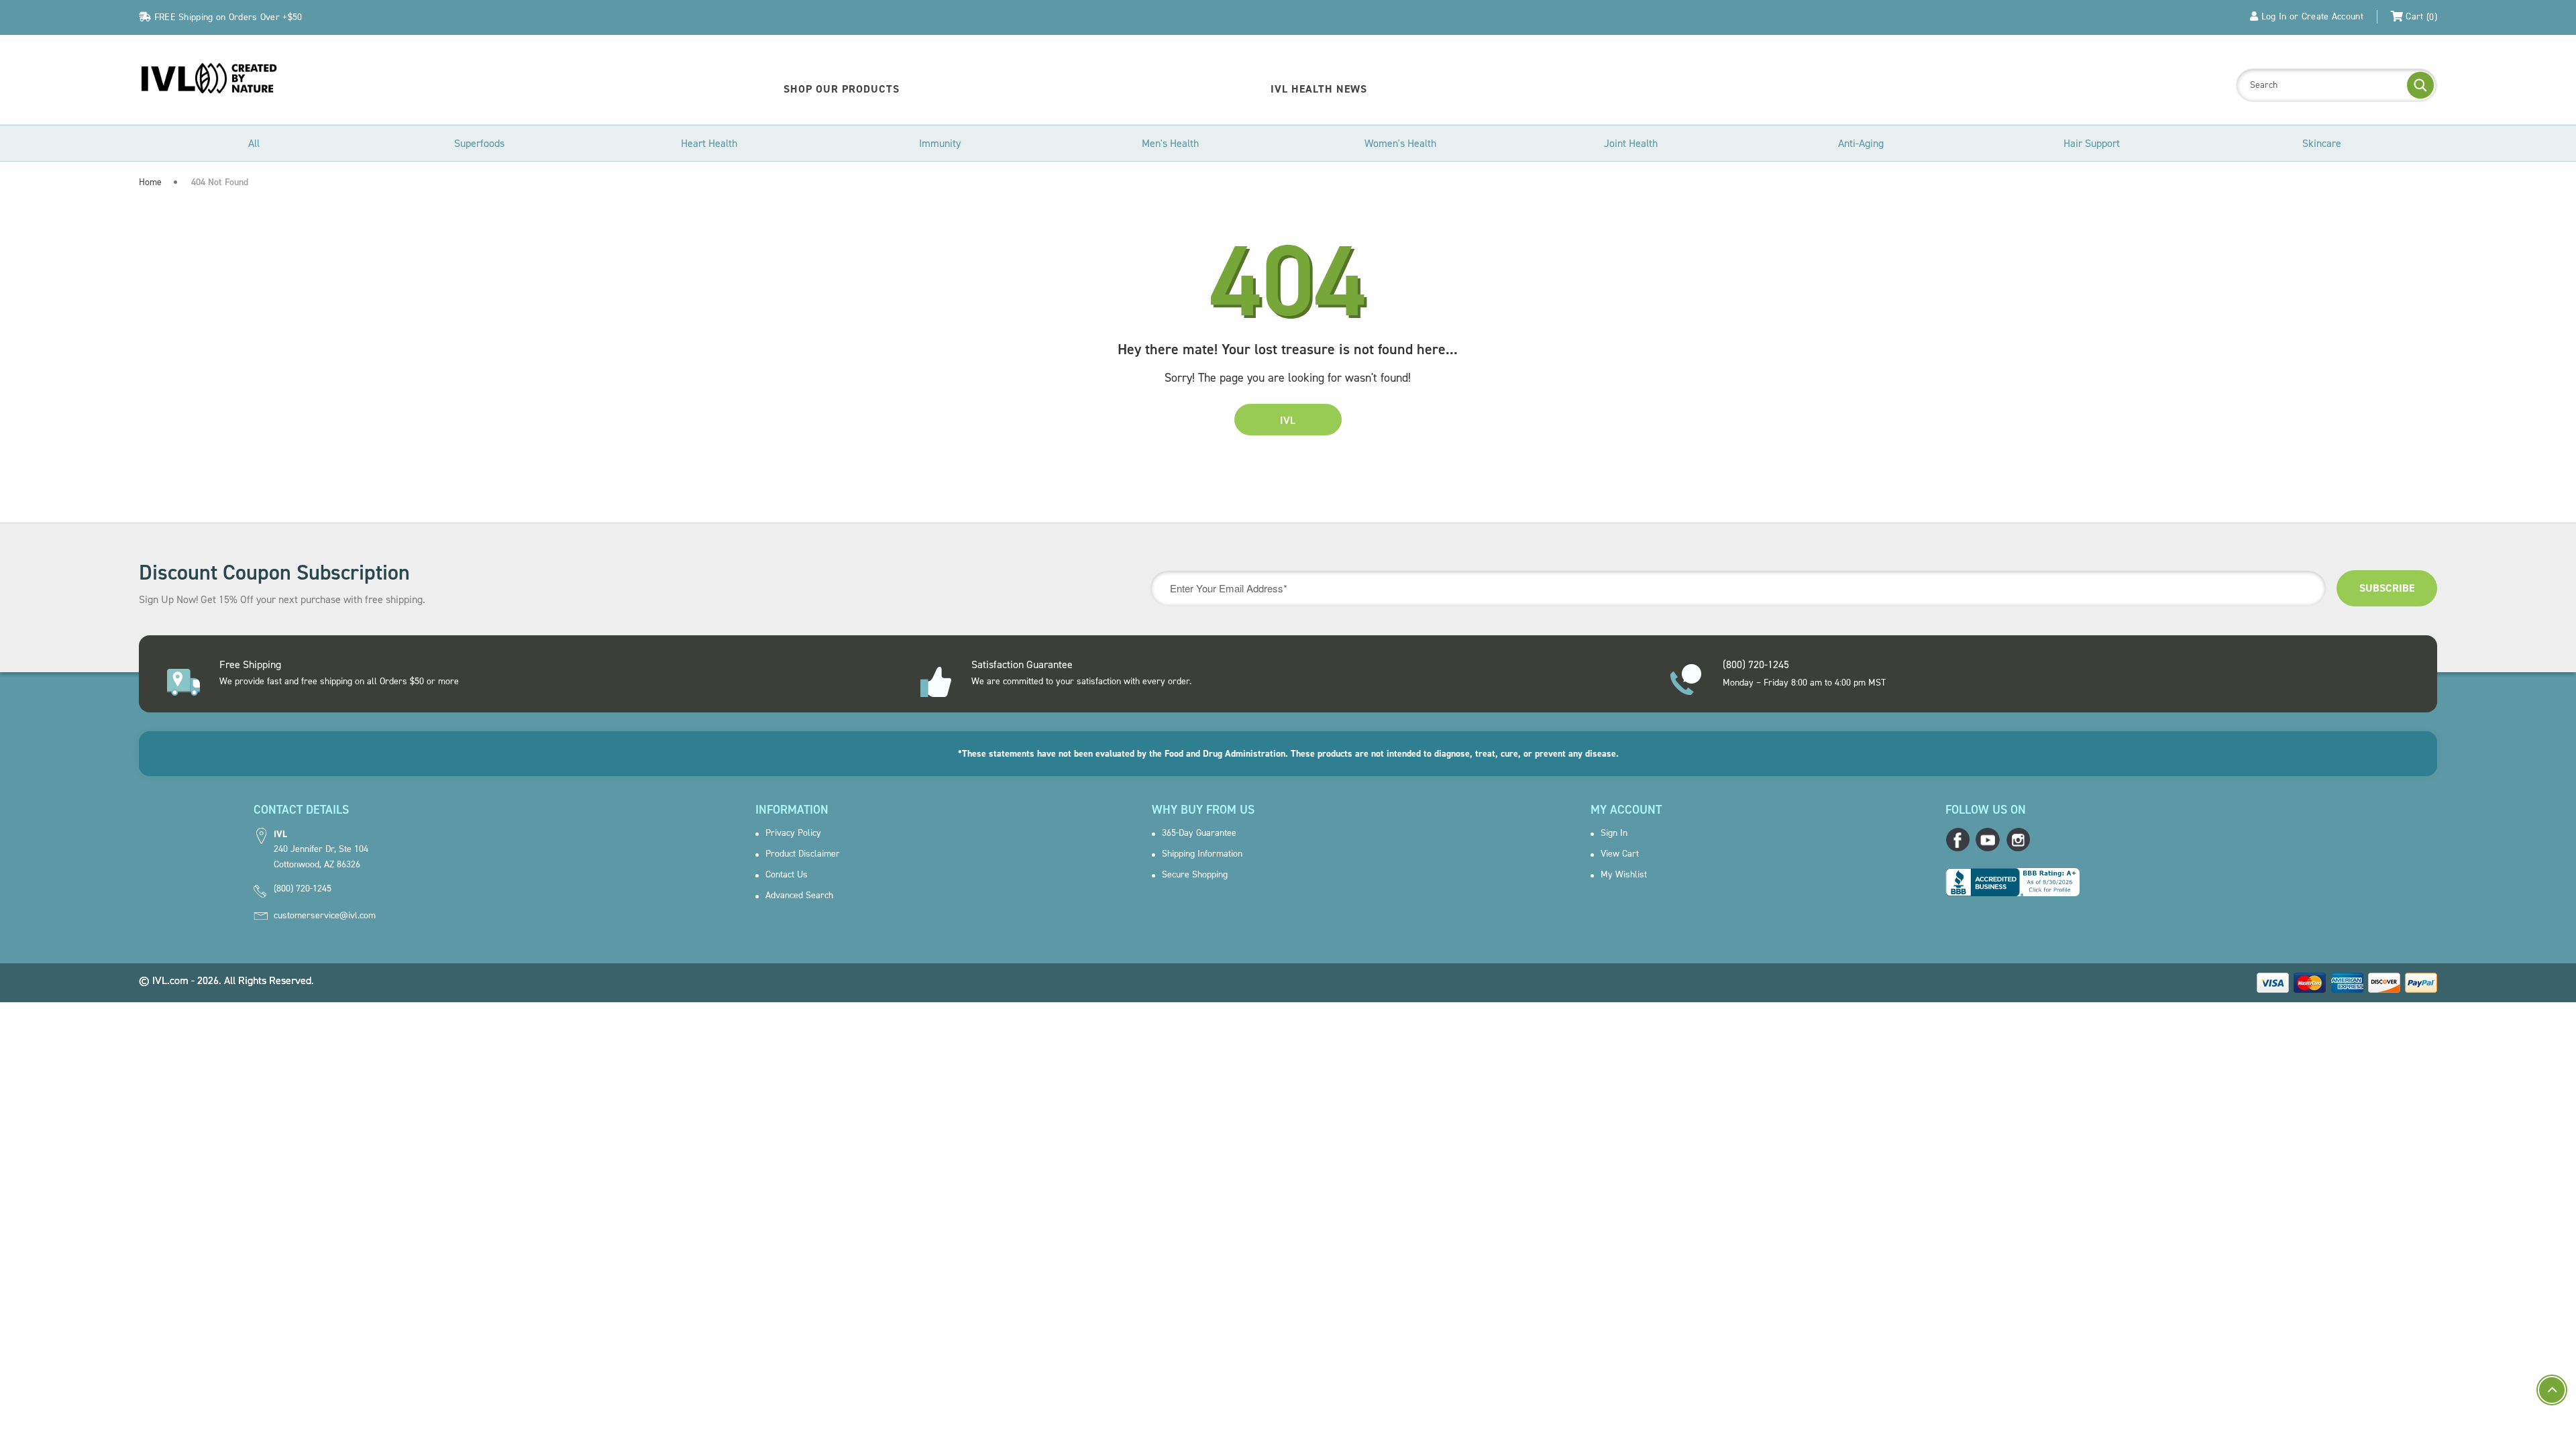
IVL (1288, 420)
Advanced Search (799, 896)
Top (2552, 1390)
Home (150, 182)
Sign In (1614, 833)
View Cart (1620, 854)
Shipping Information (1202, 854)
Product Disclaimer (803, 854)
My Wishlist (1624, 875)
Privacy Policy (793, 833)
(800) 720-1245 (303, 889)
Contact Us (787, 875)
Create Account (2332, 16)
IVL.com (170, 980)
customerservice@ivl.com (325, 916)
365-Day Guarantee (1199, 833)
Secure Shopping (1195, 875)
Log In (2274, 16)
